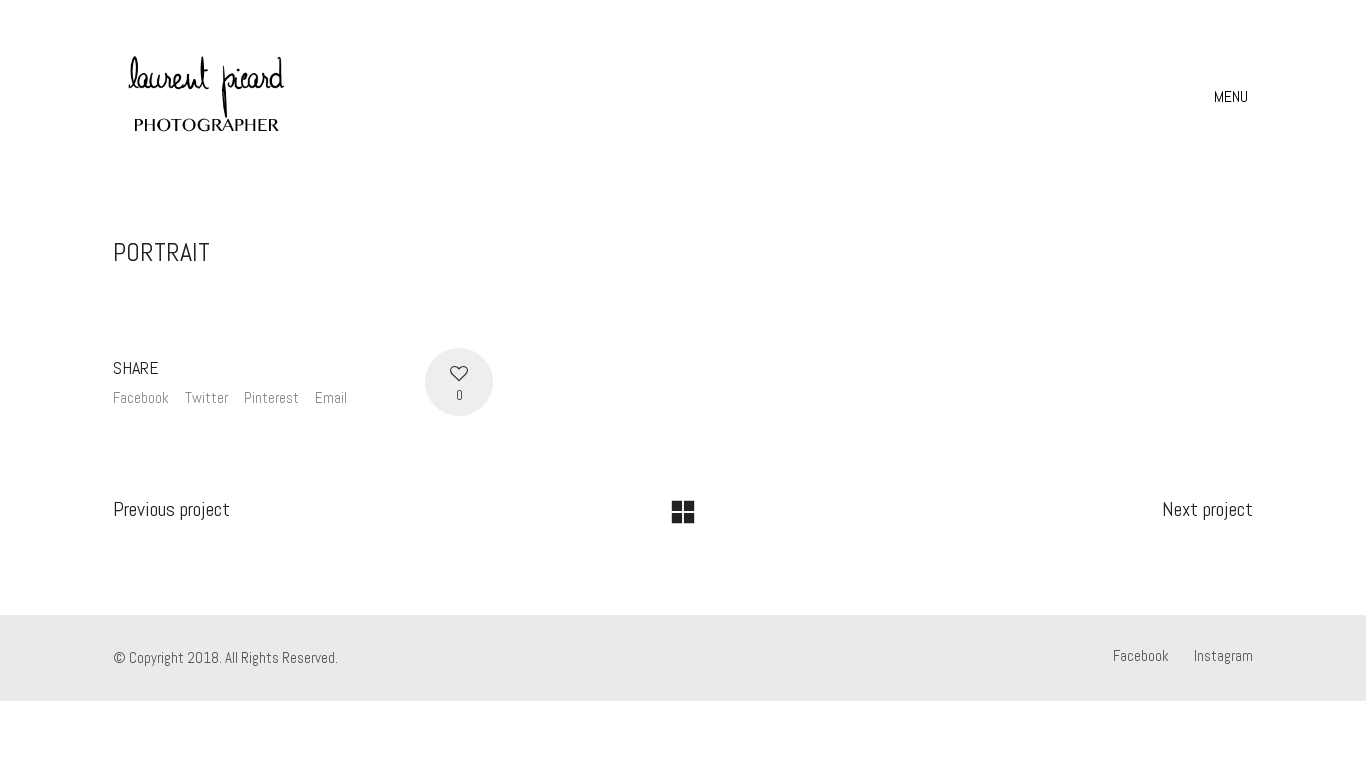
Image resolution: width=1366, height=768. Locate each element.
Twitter (206, 397)
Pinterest (271, 397)
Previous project (171, 509)
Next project (1207, 509)
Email (331, 397)
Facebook (141, 397)
